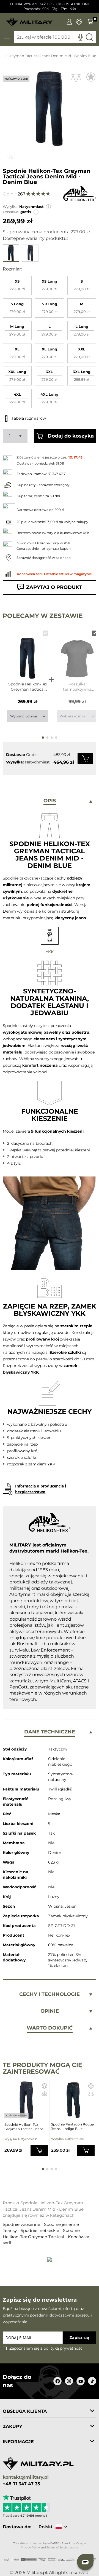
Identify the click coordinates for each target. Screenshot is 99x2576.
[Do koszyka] (85, 758)
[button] (48, 207)
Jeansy (10, 2230)
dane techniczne (50, 1732)
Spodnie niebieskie (40, 2230)
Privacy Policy (30, 2547)
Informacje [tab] (18, 2442)
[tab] (50, 801)
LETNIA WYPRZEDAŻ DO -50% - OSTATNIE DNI (50, 4)
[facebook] (57, 2381)
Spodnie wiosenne (22, 2224)
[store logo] (29, 20)
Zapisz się (79, 2338)
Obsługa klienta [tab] (25, 2411)
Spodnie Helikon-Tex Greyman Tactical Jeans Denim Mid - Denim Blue (28, 687)
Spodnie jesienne (61, 2224)
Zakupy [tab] (13, 2426)
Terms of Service (58, 2547)
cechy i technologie (50, 1994)
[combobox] (55, 37)
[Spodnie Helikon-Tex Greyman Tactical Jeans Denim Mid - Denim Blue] (28, 653)
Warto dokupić (50, 2028)
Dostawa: (11, 212)
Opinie (50, 2011)
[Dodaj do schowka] (91, 77)
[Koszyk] (90, 22)
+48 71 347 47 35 (21, 2484)
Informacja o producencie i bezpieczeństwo (41, 1489)
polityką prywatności (64, 2348)
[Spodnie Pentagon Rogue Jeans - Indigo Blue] (73, 2100)
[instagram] (69, 2381)
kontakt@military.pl (26, 2477)
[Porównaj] (76, 77)
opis (50, 801)
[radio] (17, 285)
